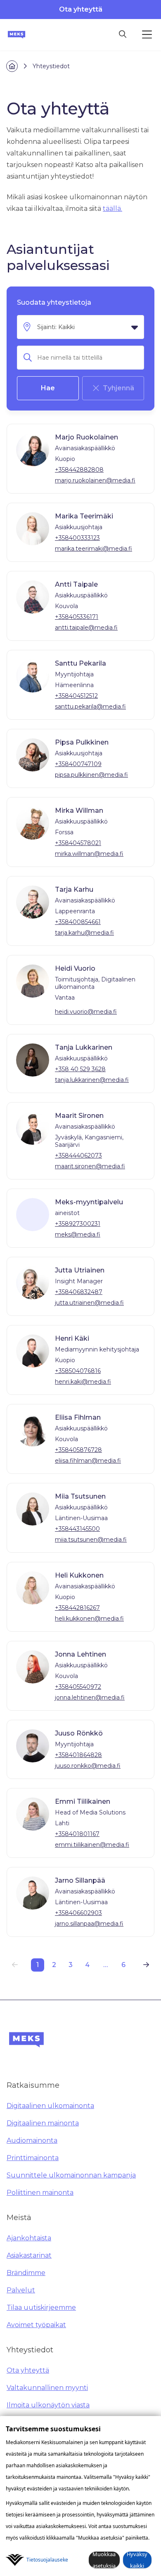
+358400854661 (78, 922)
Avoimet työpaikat (36, 2325)
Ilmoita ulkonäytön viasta (48, 2405)
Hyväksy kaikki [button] (137, 2560)
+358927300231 (78, 1224)
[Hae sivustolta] (123, 35)
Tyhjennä (118, 388)
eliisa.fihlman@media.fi (88, 1461)
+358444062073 (78, 1155)
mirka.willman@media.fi (89, 854)
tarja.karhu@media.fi (84, 933)
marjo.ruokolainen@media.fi (95, 480)
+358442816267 (77, 1608)
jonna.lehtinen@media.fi (90, 1697)
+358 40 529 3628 (80, 1069)
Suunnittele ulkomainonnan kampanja (71, 2175)
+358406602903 (78, 1913)
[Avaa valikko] (147, 35)
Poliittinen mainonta (40, 2193)
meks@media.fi (78, 1234)
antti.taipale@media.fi (86, 628)
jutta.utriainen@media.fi (89, 1303)
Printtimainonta (33, 2158)
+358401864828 (78, 1755)
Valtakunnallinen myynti (47, 2388)
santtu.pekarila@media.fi (90, 707)
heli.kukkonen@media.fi (89, 1619)
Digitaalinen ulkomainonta (50, 2106)
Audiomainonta (32, 2140)
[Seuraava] (146, 1965)
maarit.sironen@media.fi (90, 1166)
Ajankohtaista (29, 2238)
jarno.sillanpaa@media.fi (89, 1924)
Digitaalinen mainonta (43, 2123)
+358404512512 (76, 696)
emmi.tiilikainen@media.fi (92, 1845)
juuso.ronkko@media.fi (88, 1766)
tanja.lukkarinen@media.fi (92, 1080)
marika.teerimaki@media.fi (94, 549)
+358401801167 (77, 1834)
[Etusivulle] (17, 35)
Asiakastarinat (29, 2255)
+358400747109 (78, 764)
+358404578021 (78, 843)
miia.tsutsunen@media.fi (91, 1540)
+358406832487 (79, 1292)
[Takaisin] (15, 1965)
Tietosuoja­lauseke (47, 2560)
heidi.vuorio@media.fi (86, 1012)
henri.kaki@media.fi (83, 1382)
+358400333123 (77, 538)
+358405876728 (78, 1450)
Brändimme (26, 2273)
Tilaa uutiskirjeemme (41, 2307)
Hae (48, 388)
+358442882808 (79, 470)
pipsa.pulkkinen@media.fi (91, 775)
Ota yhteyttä (81, 9)
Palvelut (21, 2290)
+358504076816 (78, 1371)
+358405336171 (77, 617)
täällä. (112, 209)
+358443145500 (77, 1529)
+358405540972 (78, 1687)
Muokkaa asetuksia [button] (104, 2560)
